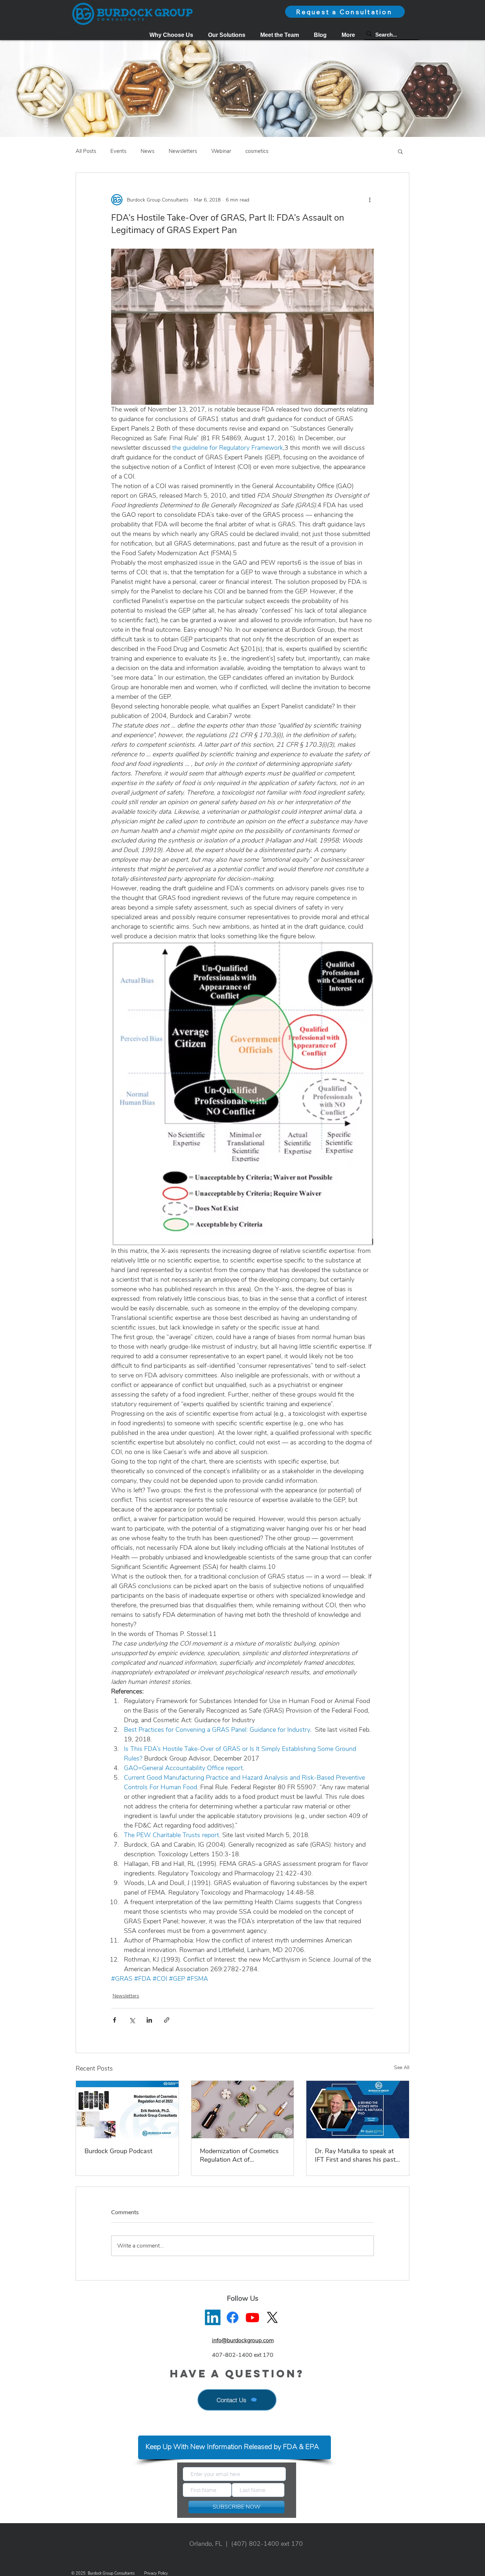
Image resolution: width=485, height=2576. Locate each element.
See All (402, 2068)
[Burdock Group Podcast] (127, 2110)
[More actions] (370, 200)
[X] (272, 2317)
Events (118, 151)
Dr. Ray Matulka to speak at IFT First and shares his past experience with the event (355, 2155)
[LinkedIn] (213, 2317)
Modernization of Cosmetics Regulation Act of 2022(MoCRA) (239, 2155)
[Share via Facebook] (115, 2020)
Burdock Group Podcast (118, 2151)
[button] (227, 35)
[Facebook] (233, 2317)
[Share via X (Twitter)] (132, 2020)
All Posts (86, 151)
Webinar (221, 151)
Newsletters (183, 151)
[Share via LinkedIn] (149, 2020)
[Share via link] (167, 2020)
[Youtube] (252, 2317)
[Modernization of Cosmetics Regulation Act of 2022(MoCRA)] (243, 2110)
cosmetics (257, 151)
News (148, 151)
